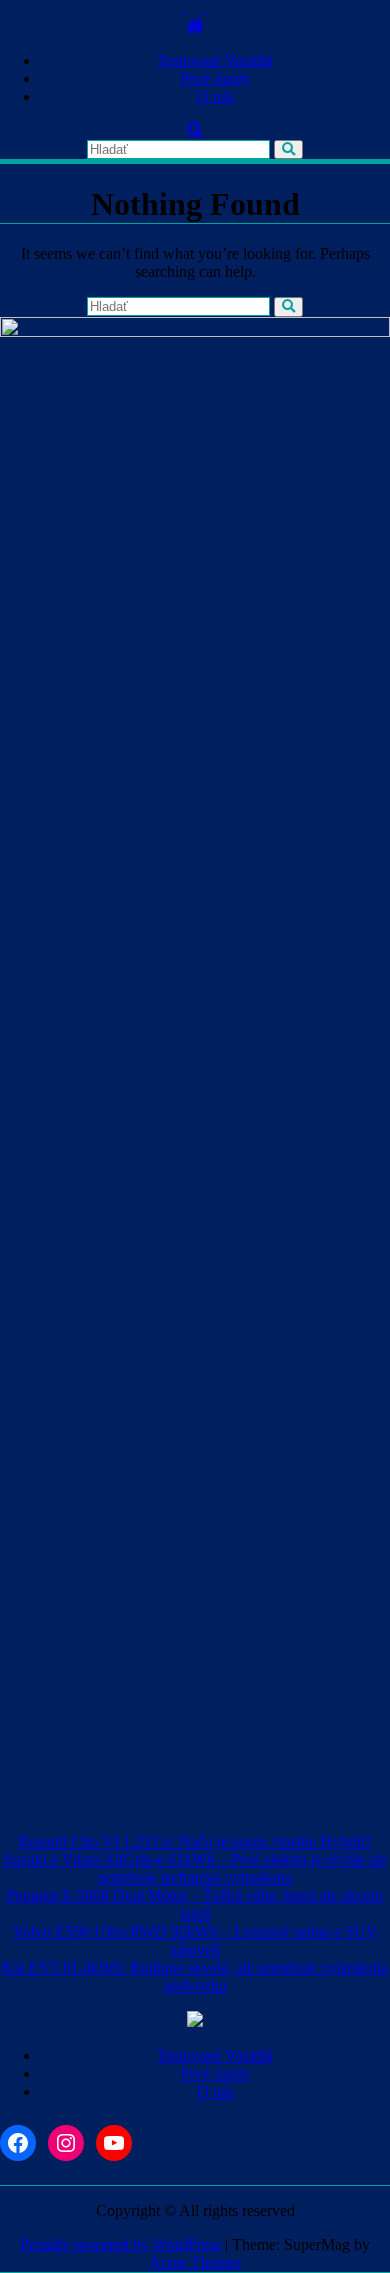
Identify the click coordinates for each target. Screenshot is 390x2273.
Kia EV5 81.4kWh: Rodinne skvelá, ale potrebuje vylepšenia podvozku (195, 1976)
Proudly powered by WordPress (120, 2244)
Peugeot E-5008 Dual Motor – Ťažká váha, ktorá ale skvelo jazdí (195, 1904)
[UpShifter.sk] (195, 26)
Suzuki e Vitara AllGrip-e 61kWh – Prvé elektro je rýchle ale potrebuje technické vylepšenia (195, 1868)
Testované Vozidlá (215, 60)
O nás (215, 96)
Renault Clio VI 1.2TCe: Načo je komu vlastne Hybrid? (195, 1841)
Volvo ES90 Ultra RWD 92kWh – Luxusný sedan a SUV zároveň (195, 1940)
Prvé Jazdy (215, 78)
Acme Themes (195, 2262)
